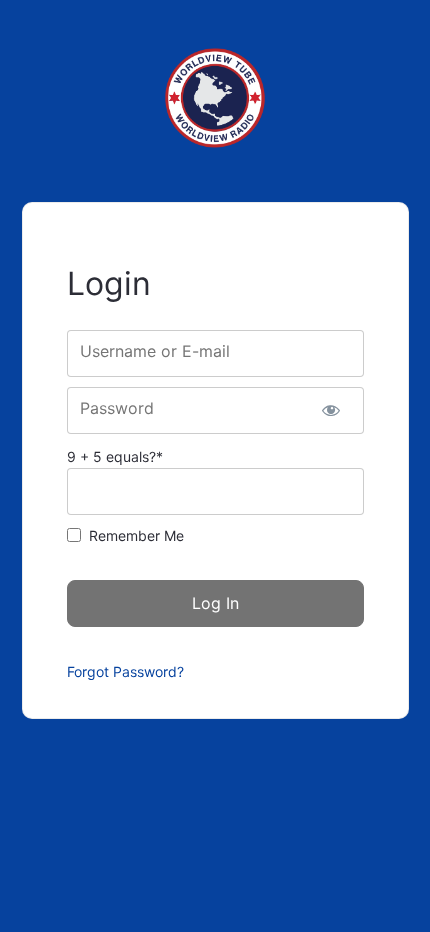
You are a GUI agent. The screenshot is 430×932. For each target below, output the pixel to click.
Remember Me (136, 535)
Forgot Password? (125, 671)
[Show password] (331, 410)
